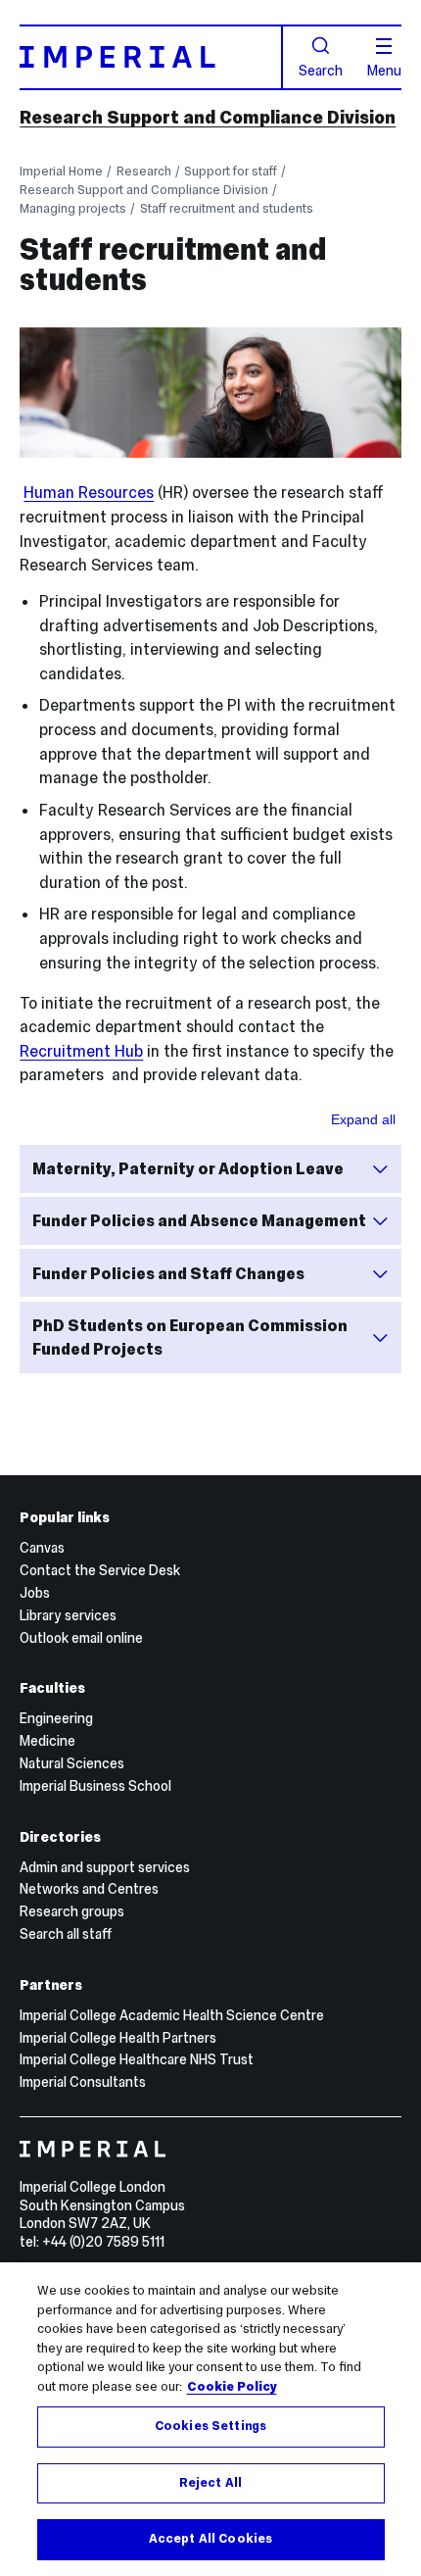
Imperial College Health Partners (118, 2038)
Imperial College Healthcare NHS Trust (137, 2059)
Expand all (363, 1119)
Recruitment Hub (81, 1051)
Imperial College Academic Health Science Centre (172, 2015)
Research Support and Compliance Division (208, 117)
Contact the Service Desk (100, 1570)
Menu (384, 70)
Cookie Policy (232, 2387)
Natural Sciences (72, 1763)
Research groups (72, 1911)
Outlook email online (81, 1638)
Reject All (210, 2483)
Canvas (42, 1548)
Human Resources (89, 492)
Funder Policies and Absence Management (199, 1220)
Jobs (35, 1593)
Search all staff (66, 1934)
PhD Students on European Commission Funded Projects (190, 1338)
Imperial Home (61, 171)
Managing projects (73, 208)
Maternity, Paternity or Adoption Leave (188, 1168)
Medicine (47, 1741)
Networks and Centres (89, 1889)
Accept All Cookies (210, 2539)
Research (144, 171)
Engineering (56, 1718)
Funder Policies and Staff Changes (168, 1273)
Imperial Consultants (83, 2082)
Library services (68, 1615)
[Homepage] (151, 57)
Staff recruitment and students (227, 208)
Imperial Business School (95, 1786)
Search (321, 70)
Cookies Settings (210, 2426)
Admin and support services (105, 1867)
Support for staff (231, 171)
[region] (210, 2419)
